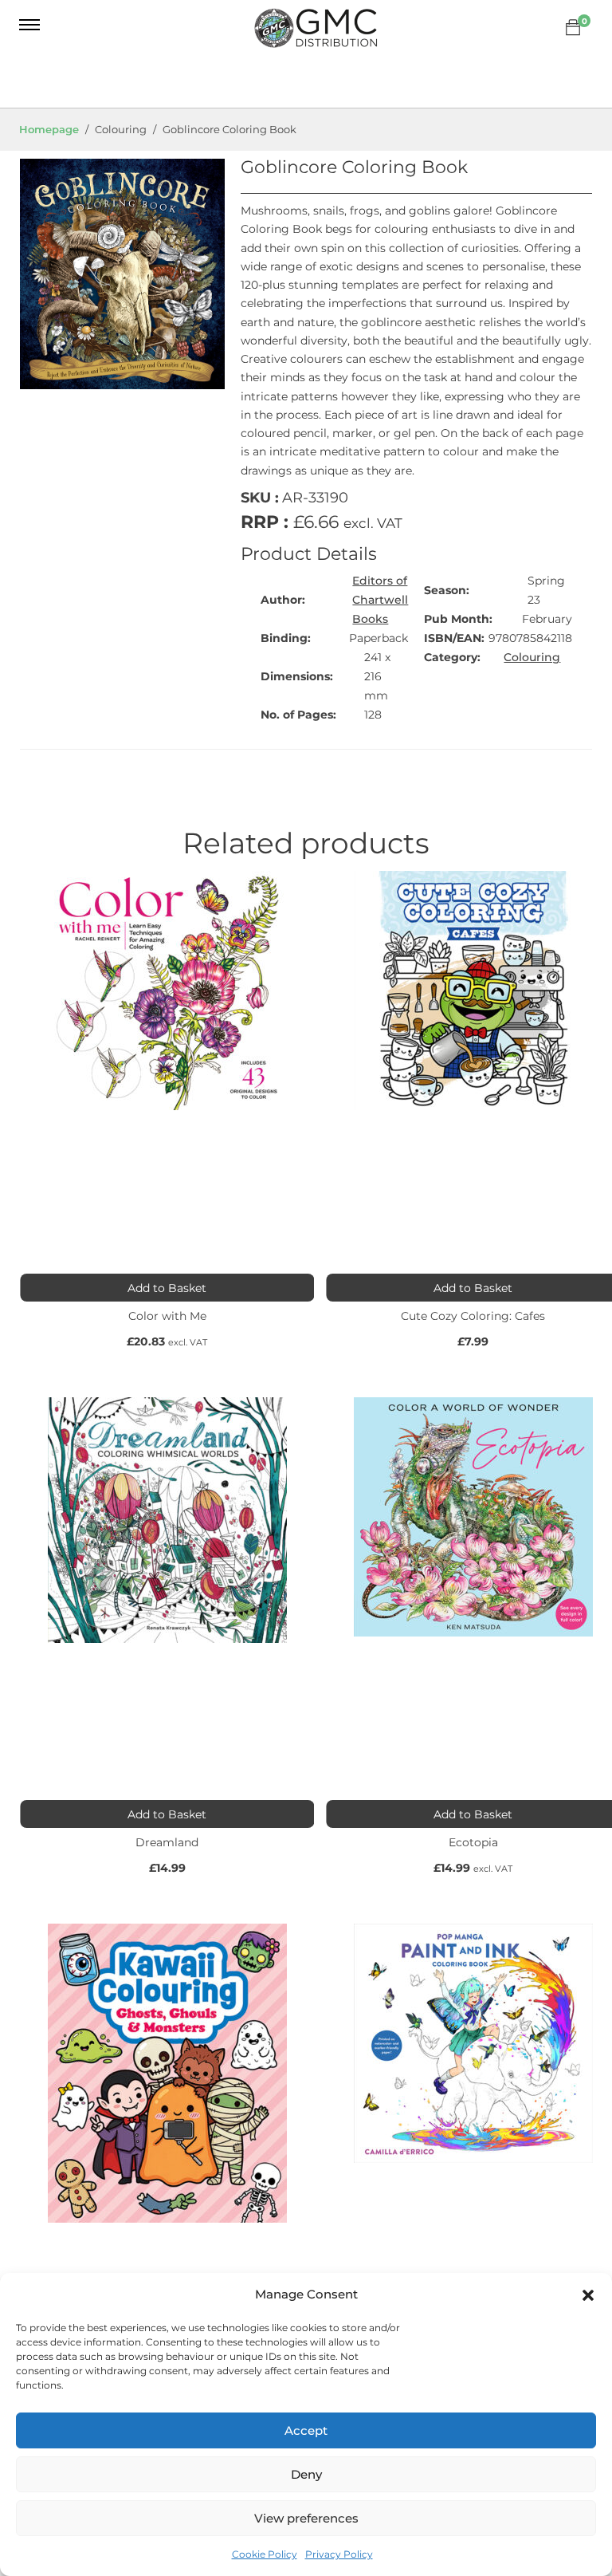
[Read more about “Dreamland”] (167, 1814)
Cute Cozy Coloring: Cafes (473, 1316)
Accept (306, 2430)
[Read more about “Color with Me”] (167, 1288)
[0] (573, 28)
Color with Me (167, 1316)
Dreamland (167, 1842)
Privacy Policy (339, 2554)
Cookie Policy (265, 2554)
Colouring (532, 657)
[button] (588, 2295)
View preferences (306, 2518)
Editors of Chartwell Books (380, 600)
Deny (306, 2474)
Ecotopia (473, 1842)
